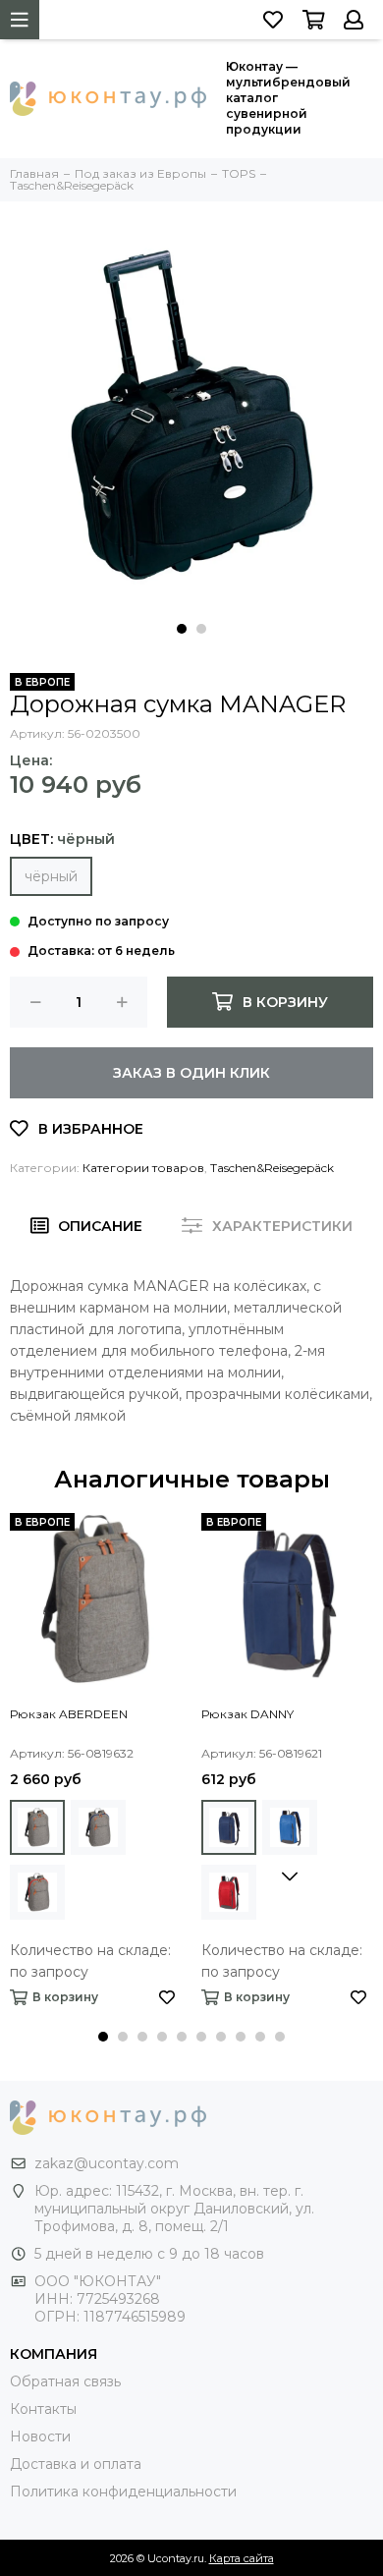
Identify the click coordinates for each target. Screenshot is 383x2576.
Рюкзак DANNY (247, 1714)
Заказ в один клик (191, 1073)
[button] (182, 629)
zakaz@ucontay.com (107, 2163)
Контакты (43, 2409)
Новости (40, 2436)
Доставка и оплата (76, 2464)
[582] (37, 1892)
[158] (229, 1892)
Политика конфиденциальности (123, 2492)
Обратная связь (65, 2381)
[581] (98, 1827)
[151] (229, 1827)
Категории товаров (143, 1168)
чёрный (51, 876)
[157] (290, 1827)
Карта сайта (242, 2558)
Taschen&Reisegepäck (272, 1168)
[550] (37, 1827)
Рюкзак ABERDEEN (69, 1714)
